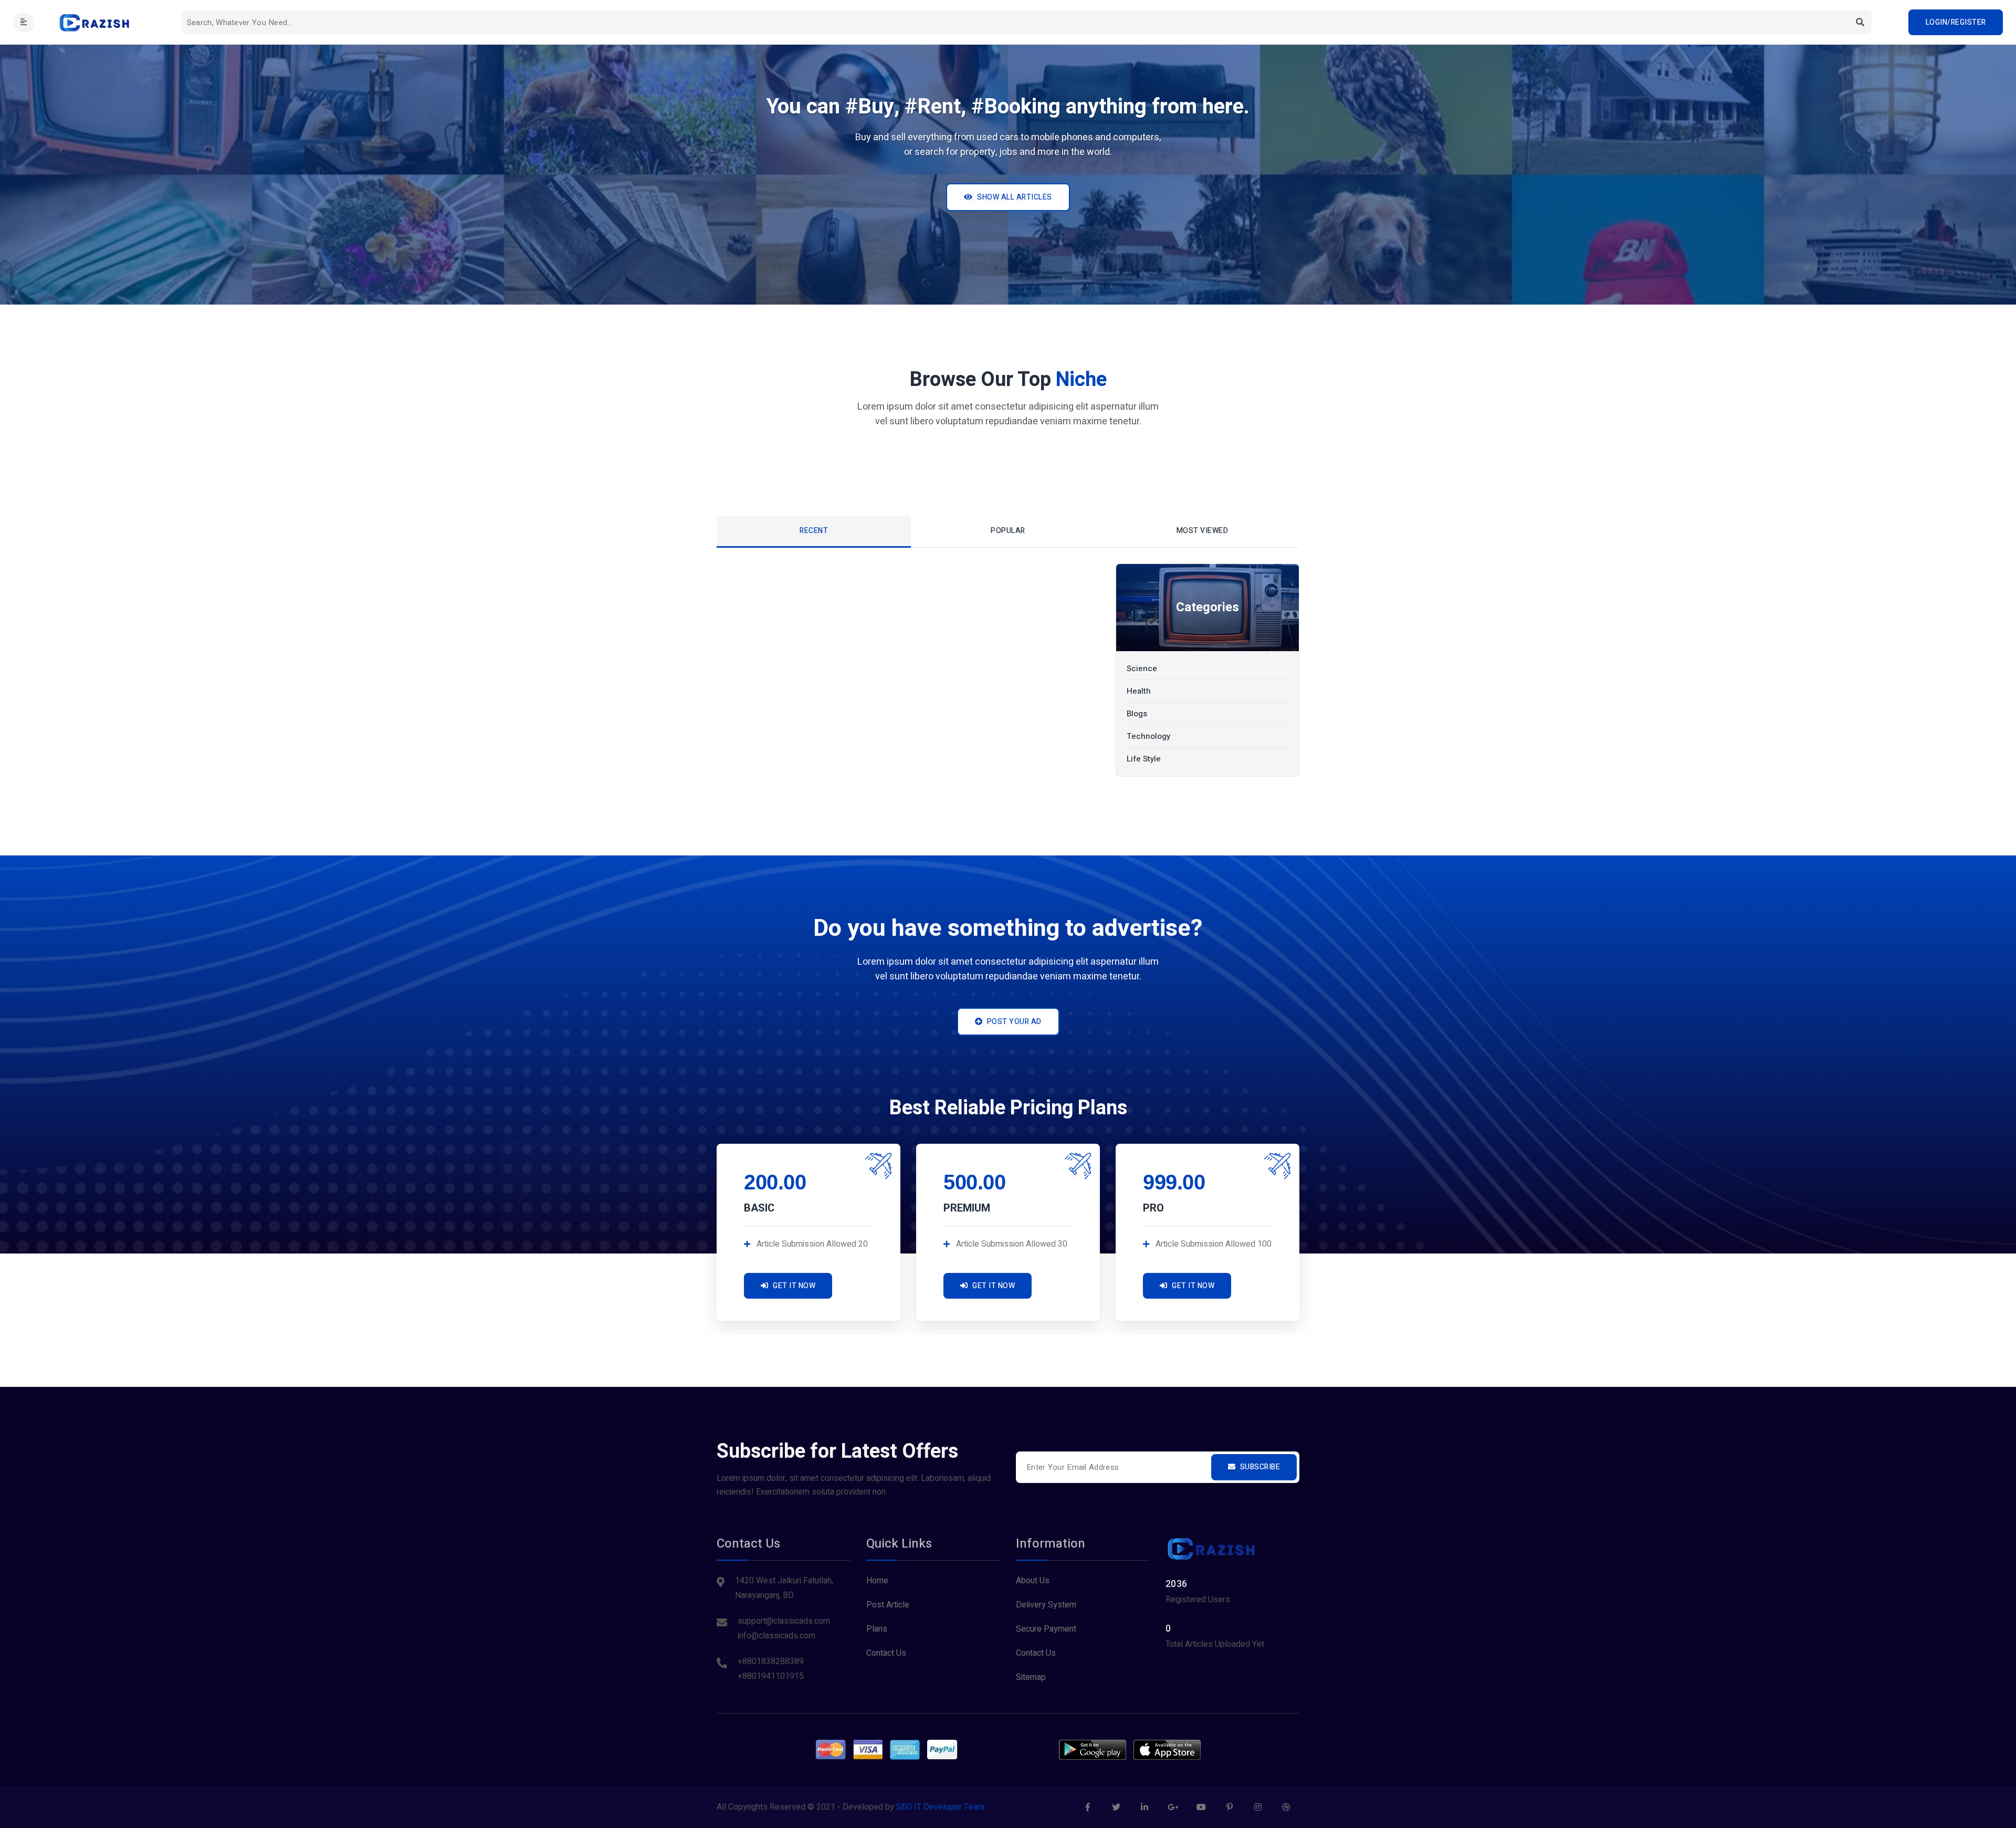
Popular (1008, 531)
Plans (877, 1629)
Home (877, 1581)
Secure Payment (1046, 1629)
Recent (814, 531)
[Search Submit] (1860, 22)
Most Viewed (1203, 531)
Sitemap (1031, 1677)
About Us (1033, 1581)
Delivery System (1046, 1605)
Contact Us (886, 1653)
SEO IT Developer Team (940, 1807)
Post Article (888, 1605)
